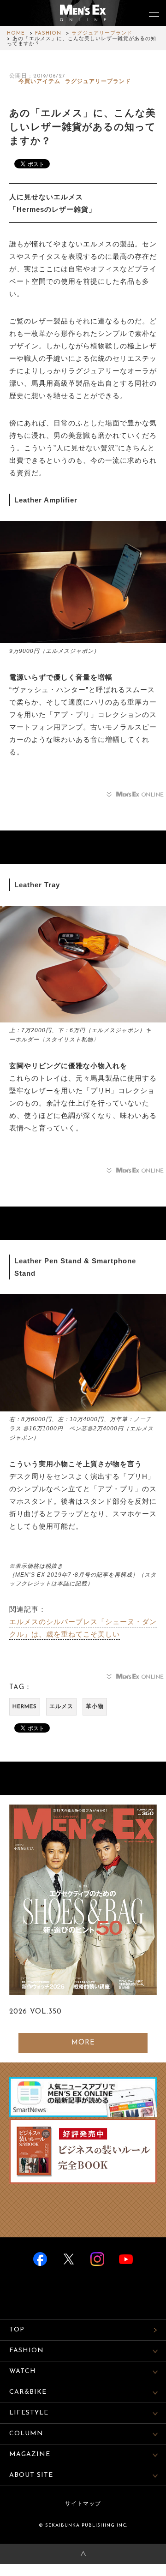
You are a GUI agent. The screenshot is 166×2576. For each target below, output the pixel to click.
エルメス (61, 1707)
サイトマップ (83, 2504)
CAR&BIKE (28, 2392)
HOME (16, 33)
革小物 (95, 1707)
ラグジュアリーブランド (102, 33)
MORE (83, 2043)
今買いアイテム (39, 82)
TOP (17, 2330)
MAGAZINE (30, 2454)
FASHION (48, 33)
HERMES (25, 1707)
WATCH (23, 2371)
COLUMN (26, 2434)
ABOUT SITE (31, 2475)
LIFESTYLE (29, 2413)
